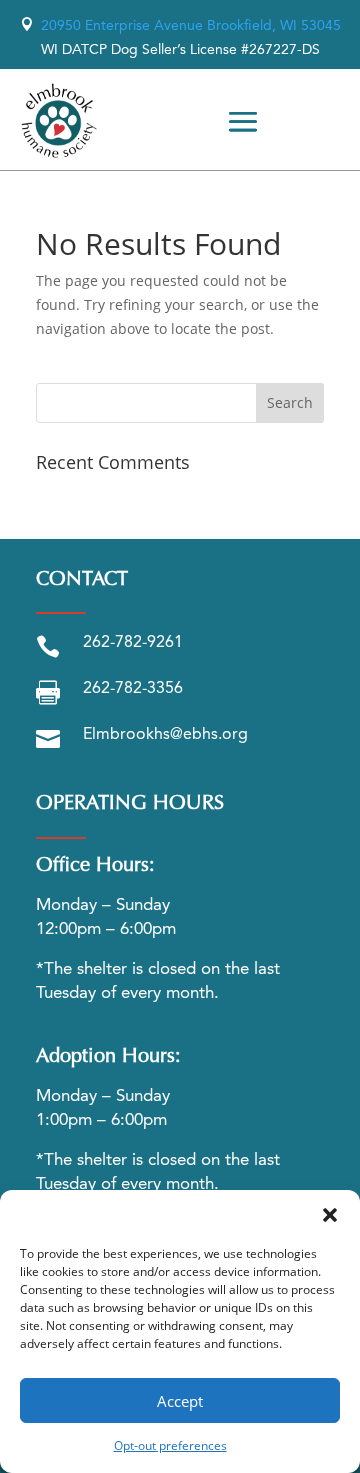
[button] (330, 1215)
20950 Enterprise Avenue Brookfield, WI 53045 (180, 26)
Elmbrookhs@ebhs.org (165, 735)
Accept (180, 1401)
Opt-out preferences (170, 1445)
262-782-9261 (133, 643)
